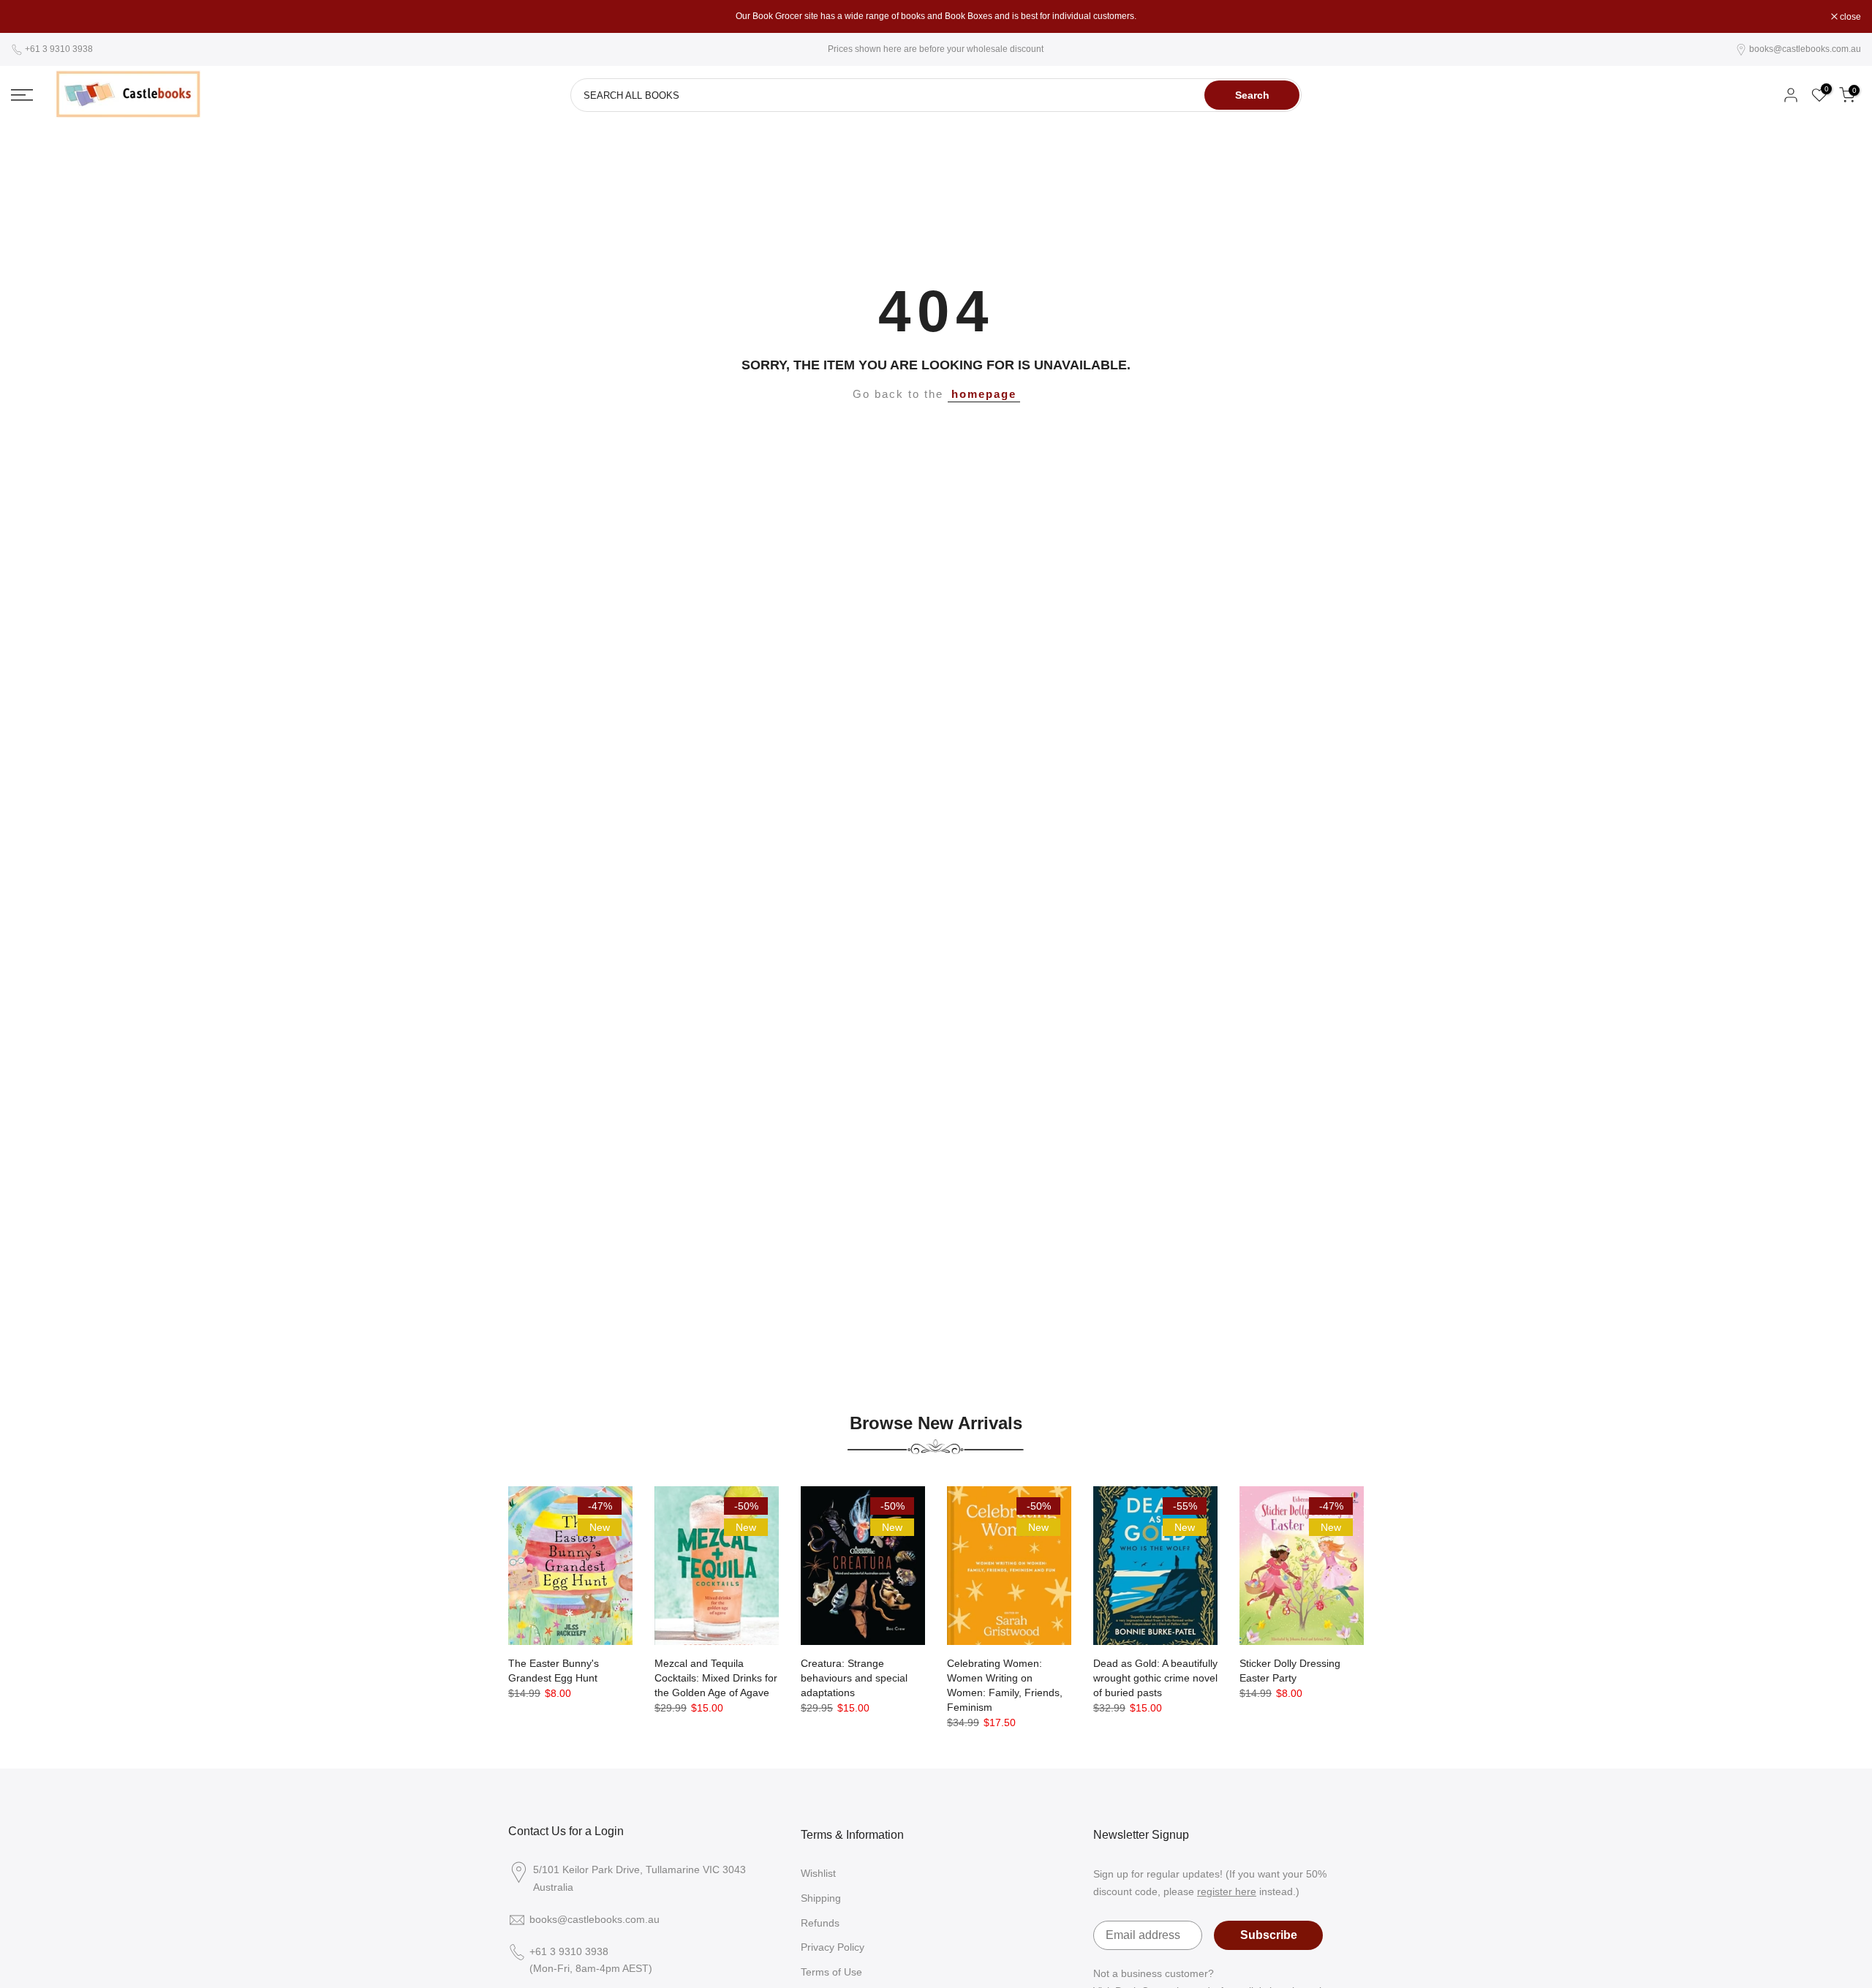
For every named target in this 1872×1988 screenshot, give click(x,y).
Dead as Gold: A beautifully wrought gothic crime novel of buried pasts (1155, 1678)
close (29, 17)
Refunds (820, 1923)
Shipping (821, 1898)
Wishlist (818, 1873)
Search (1252, 95)
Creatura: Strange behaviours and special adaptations (854, 1678)
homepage (984, 394)
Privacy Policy (833, 1947)
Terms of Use (831, 1972)
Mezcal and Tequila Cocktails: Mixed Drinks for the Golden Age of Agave (716, 1678)
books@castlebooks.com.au (1805, 49)
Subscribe (1269, 1935)
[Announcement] (936, 16)
